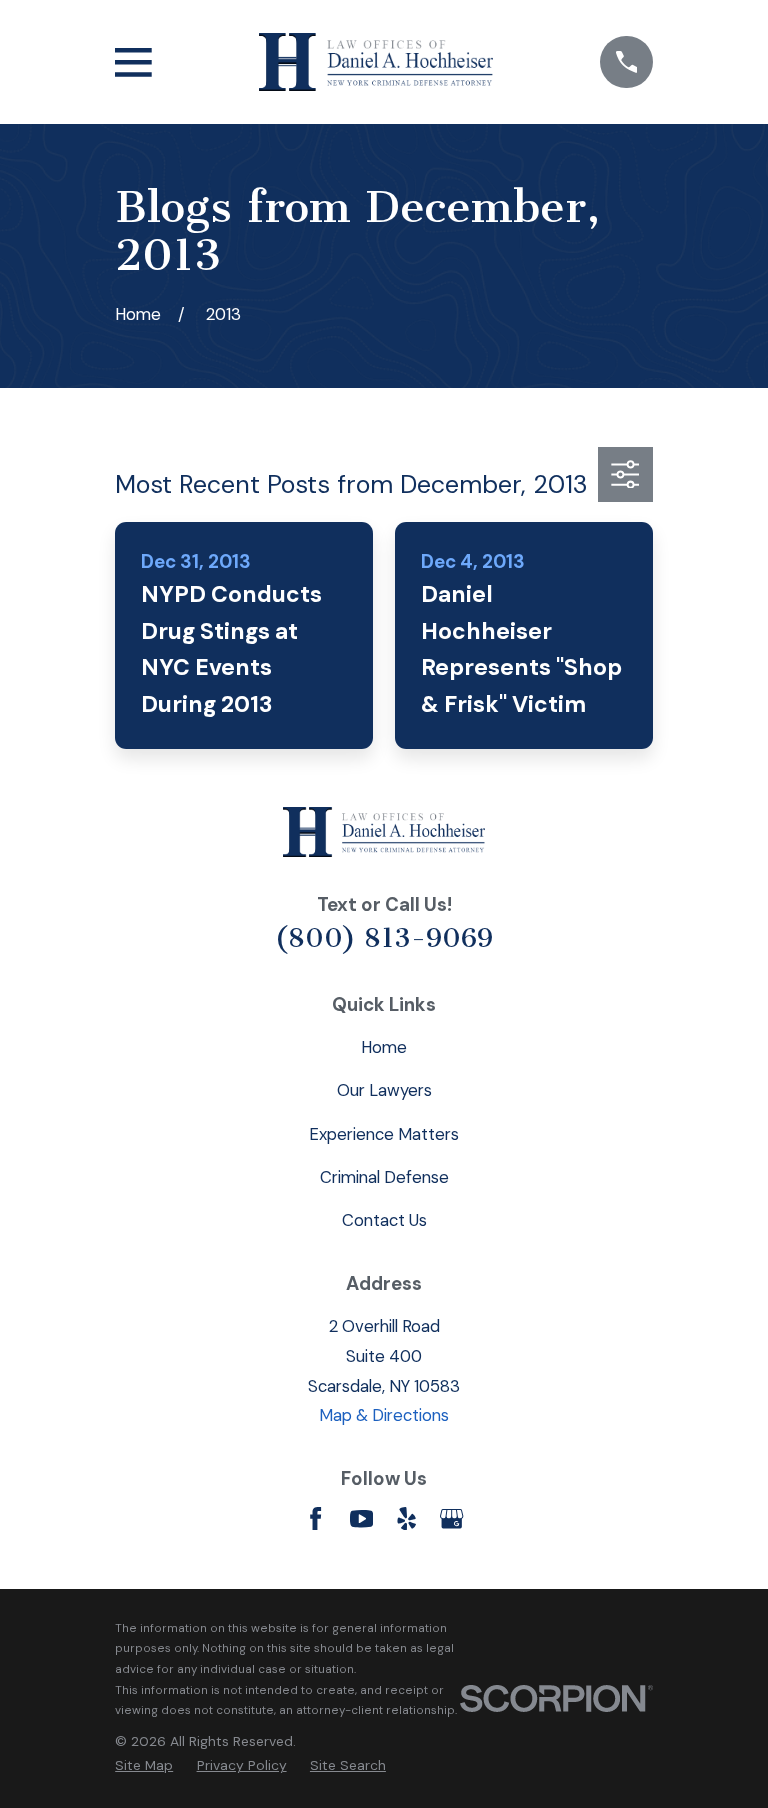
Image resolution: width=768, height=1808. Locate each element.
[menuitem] (144, 1765)
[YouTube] (361, 1518)
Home (384, 1047)
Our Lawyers (384, 1090)
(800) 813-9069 (384, 938)
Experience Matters (384, 1134)
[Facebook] (315, 1518)
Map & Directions (384, 1415)
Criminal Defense (384, 1177)
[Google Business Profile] (451, 1518)
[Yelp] (406, 1518)
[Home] (376, 62)
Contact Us (384, 1220)
